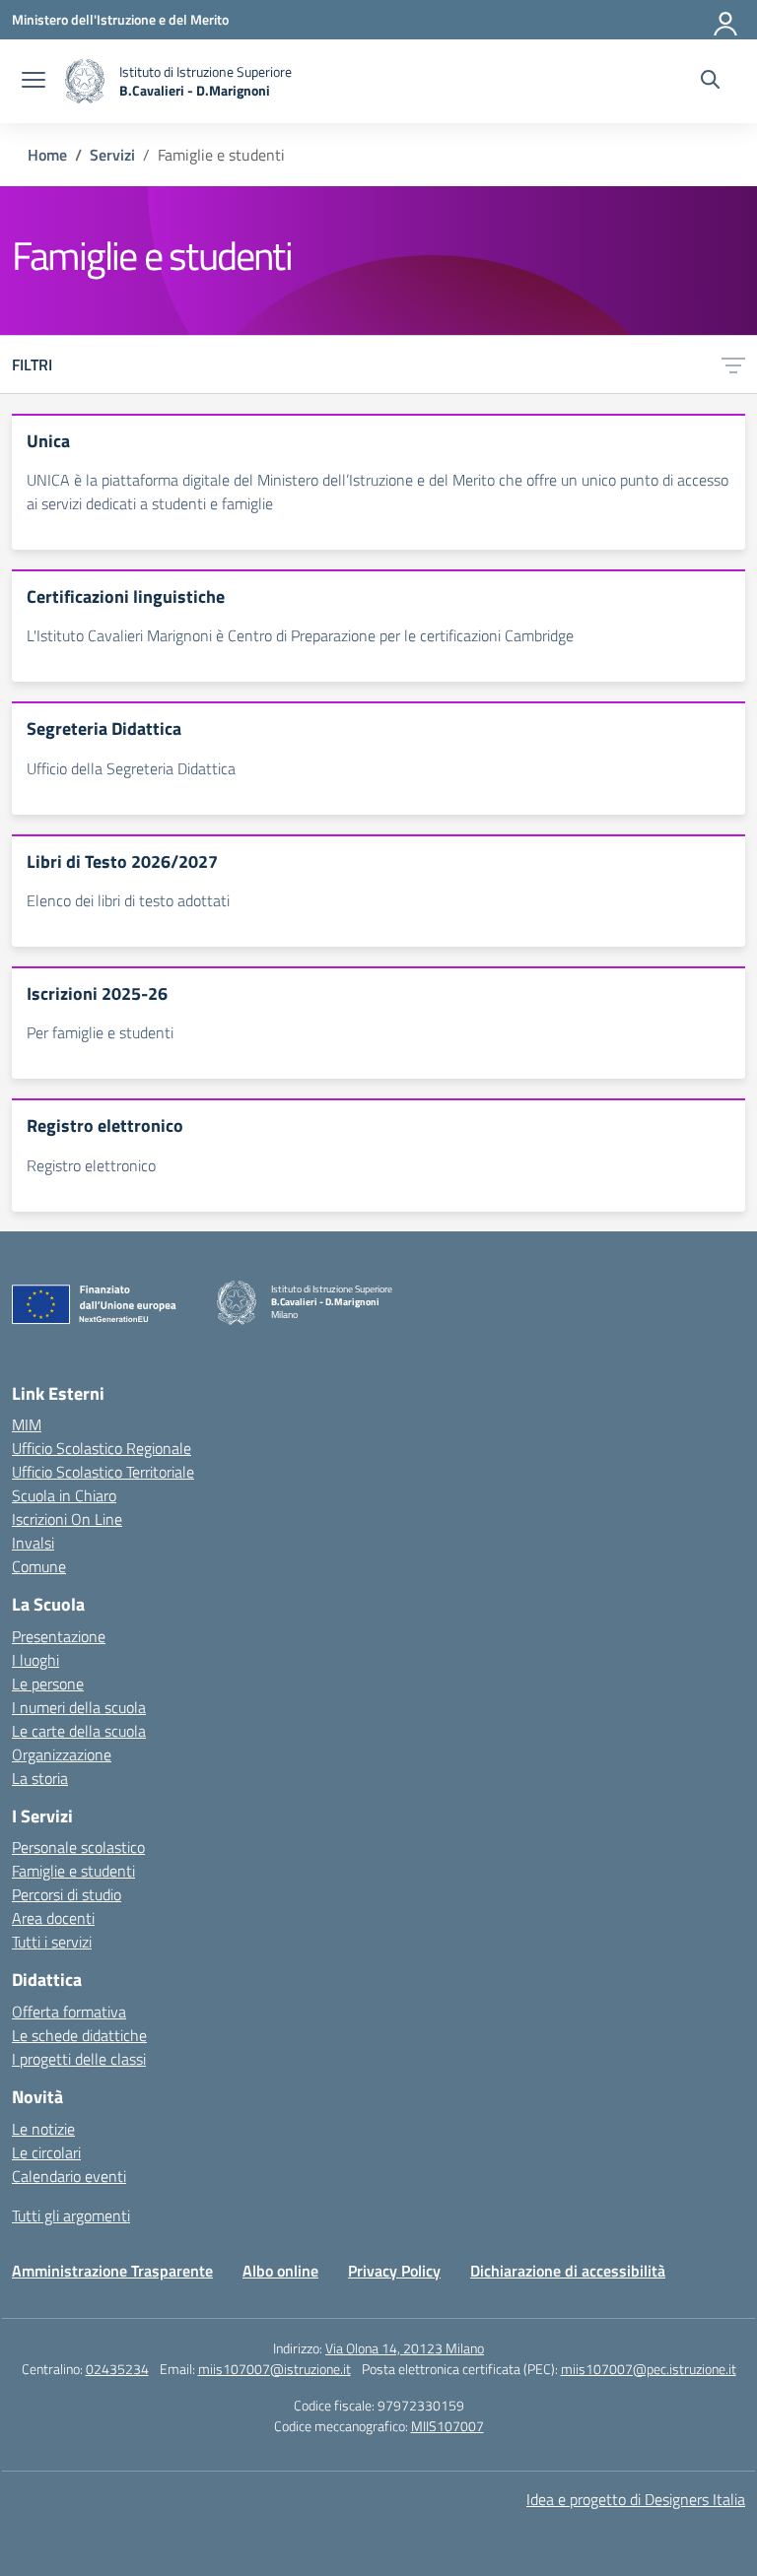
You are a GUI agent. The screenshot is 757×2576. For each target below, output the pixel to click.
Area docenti (53, 1918)
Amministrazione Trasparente (112, 2271)
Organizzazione (62, 1754)
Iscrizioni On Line (67, 1519)
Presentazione (59, 1636)
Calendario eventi (69, 2176)
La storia (40, 1778)
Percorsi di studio (67, 1894)
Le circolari (46, 2152)
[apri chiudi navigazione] (34, 82)
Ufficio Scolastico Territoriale (103, 1472)
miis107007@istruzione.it (275, 2369)
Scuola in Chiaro (64, 1495)
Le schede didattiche (79, 2035)
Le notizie (43, 2129)
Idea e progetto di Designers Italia (636, 2499)
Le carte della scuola (79, 1731)
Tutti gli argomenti (71, 2215)
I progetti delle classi (79, 2059)
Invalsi (33, 1543)
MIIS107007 (447, 2426)
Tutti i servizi (52, 1942)
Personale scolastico (78, 1847)
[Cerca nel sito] (710, 82)
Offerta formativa (69, 2012)
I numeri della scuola (79, 1707)
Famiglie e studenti (73, 1871)
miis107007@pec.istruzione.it (649, 2369)
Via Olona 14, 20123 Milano (405, 2348)
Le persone (48, 1684)
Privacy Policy (394, 2271)
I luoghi (35, 1660)
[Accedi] (726, 20)
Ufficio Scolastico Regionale (102, 1448)
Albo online (280, 2271)
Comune (39, 1566)
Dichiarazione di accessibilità (568, 2271)
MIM (27, 1424)
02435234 (117, 2369)
